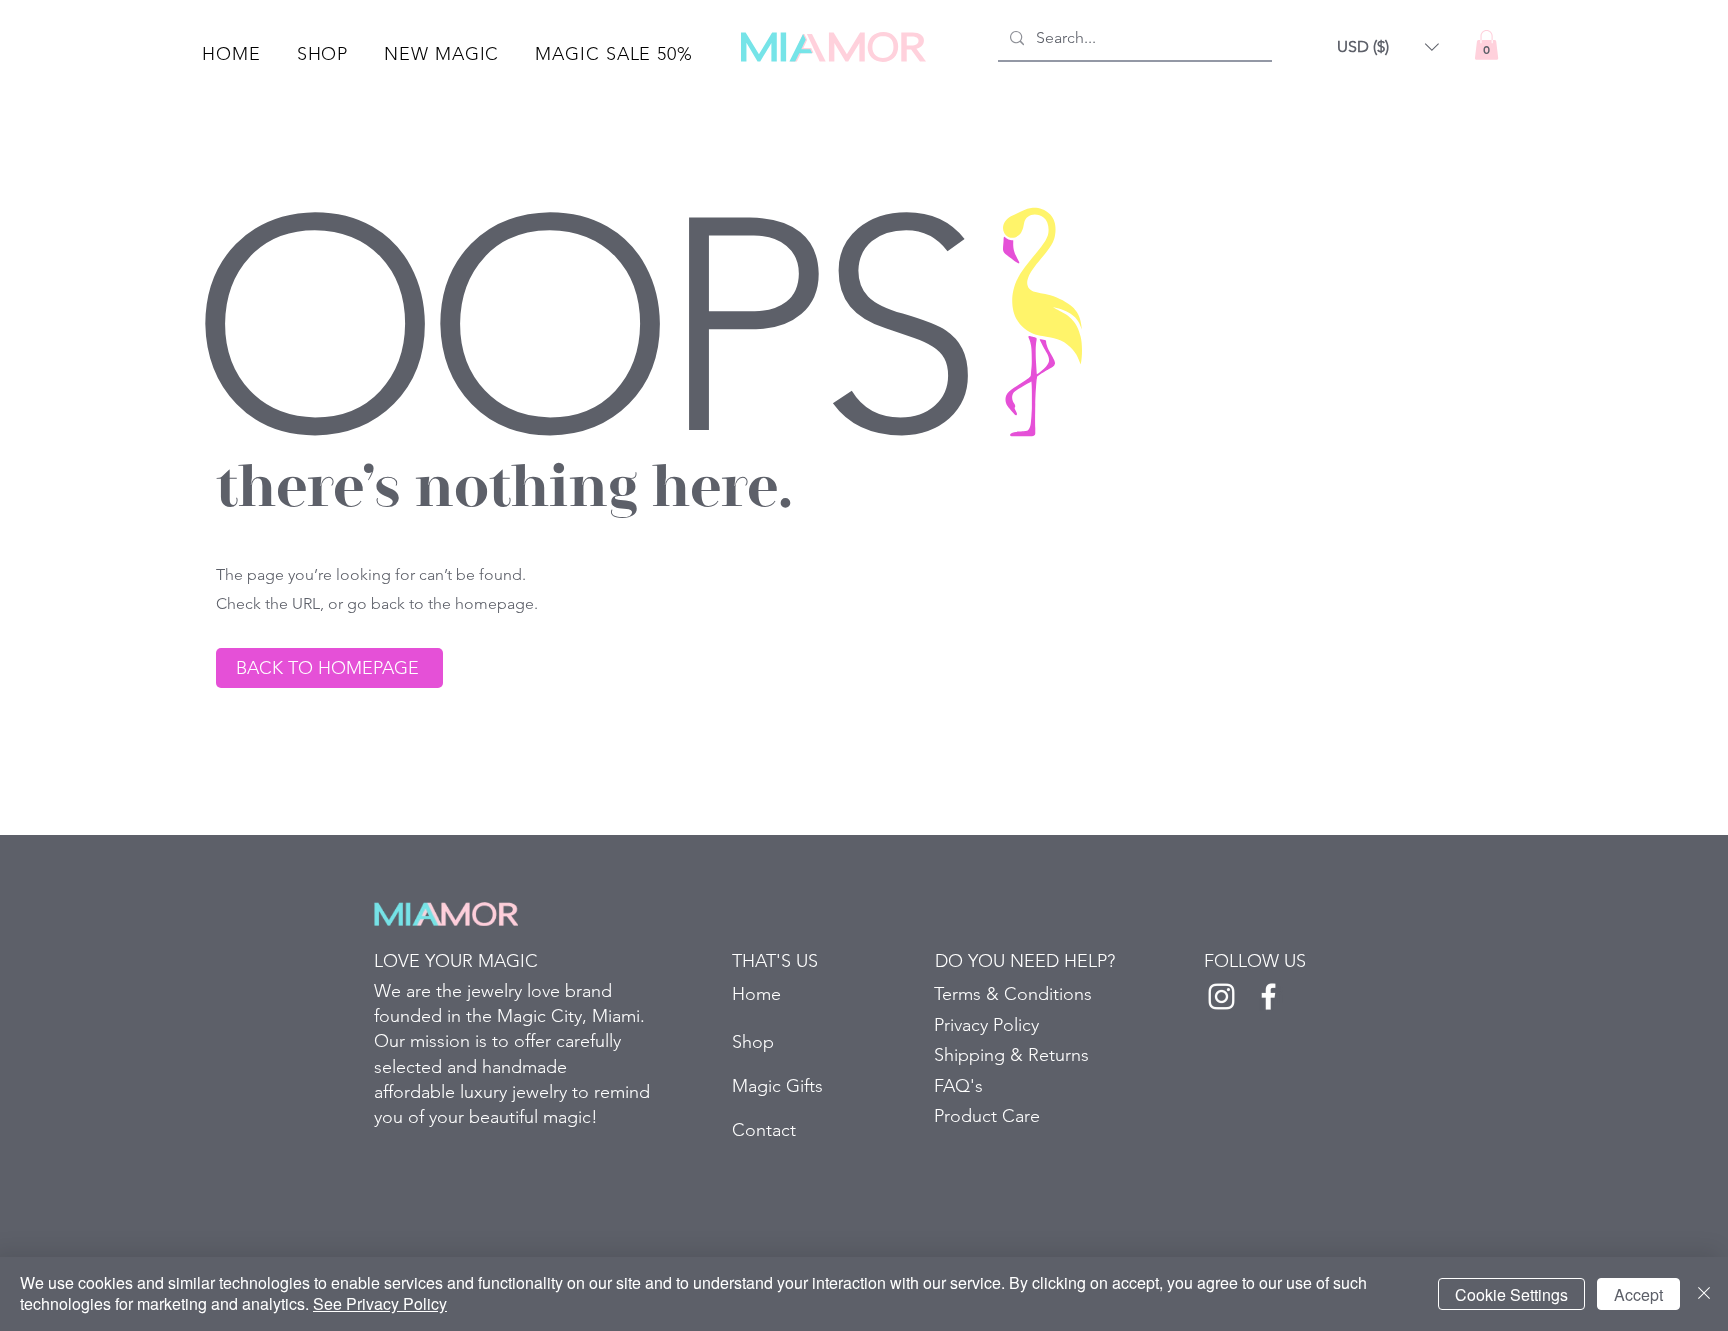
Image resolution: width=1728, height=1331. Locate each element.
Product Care (987, 1116)
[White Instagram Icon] (1221, 996)
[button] (323, 54)
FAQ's (958, 1086)
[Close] (1704, 1294)
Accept (1638, 1294)
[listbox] (1388, 46)
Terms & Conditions (1013, 994)
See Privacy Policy (380, 1303)
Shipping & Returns (1011, 1055)
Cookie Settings (1511, 1294)
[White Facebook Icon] (1268, 996)
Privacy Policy (986, 1025)
